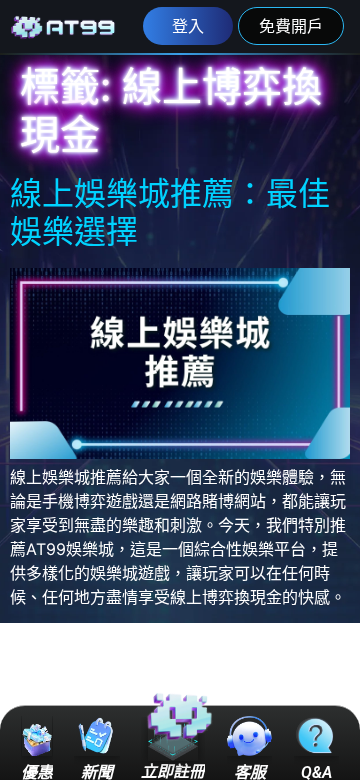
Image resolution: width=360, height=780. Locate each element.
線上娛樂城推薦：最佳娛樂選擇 (170, 212)
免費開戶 (291, 26)
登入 (188, 26)
